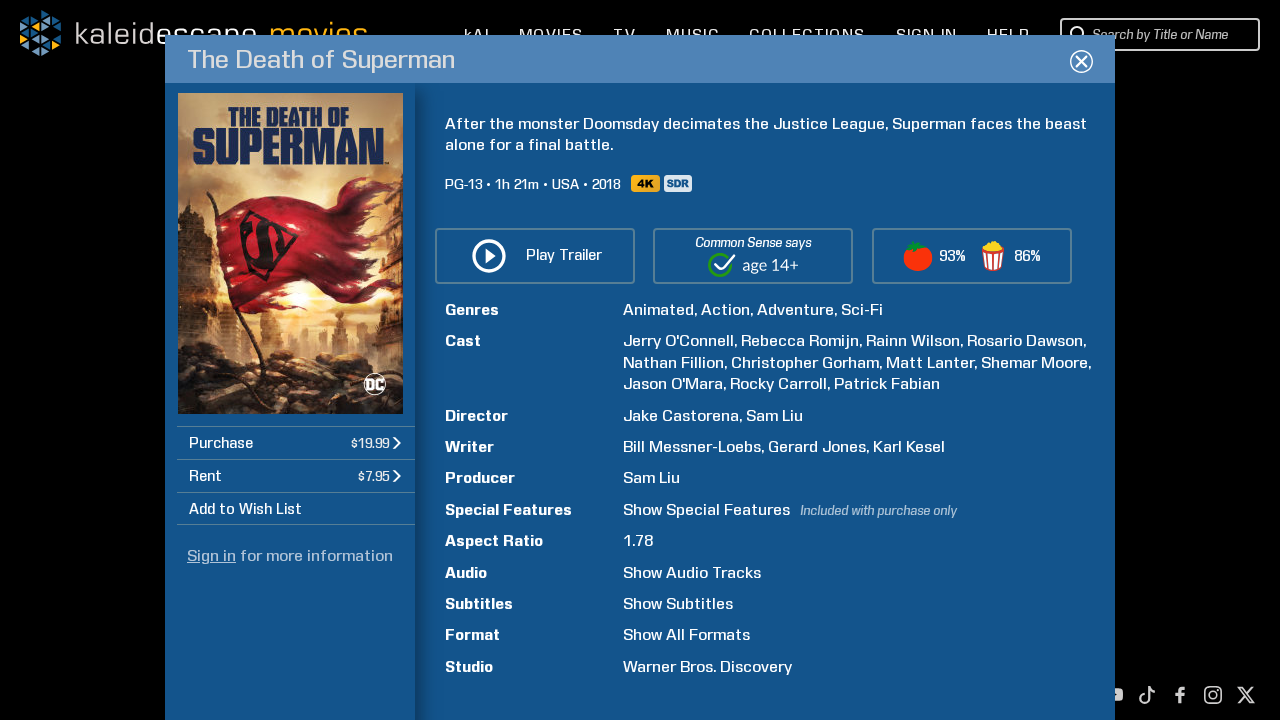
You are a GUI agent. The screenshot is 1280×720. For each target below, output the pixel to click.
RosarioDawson (1025, 340)
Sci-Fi (862, 309)
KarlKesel (909, 446)
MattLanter (930, 362)
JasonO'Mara (673, 383)
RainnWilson (913, 340)
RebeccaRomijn (800, 340)
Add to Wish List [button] (245, 509)
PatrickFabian (887, 383)
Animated (658, 309)
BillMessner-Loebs (692, 446)
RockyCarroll (778, 383)
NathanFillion (673, 362)
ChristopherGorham (805, 362)
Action (725, 309)
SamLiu (774, 415)
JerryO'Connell (678, 340)
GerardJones (817, 446)
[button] (296, 442)
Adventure (795, 309)
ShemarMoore (1034, 362)
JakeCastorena (681, 415)
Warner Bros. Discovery (707, 666)
